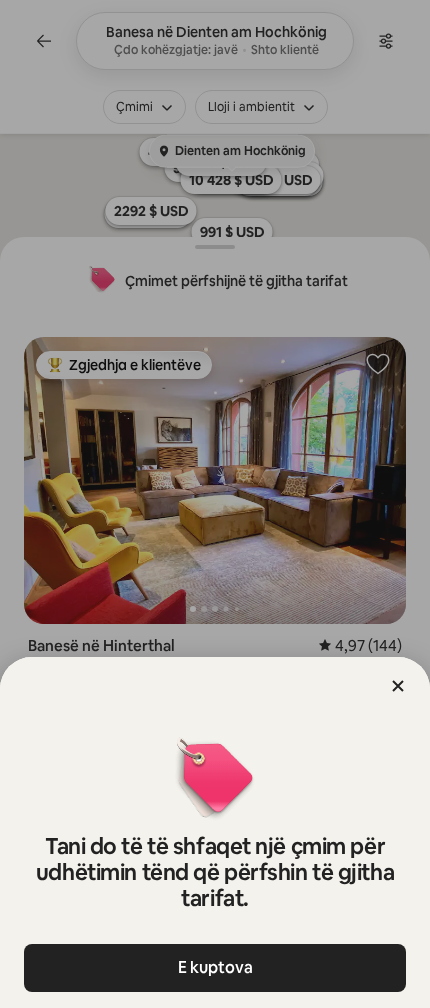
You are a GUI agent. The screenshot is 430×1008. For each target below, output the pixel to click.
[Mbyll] (398, 686)
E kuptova (215, 967)
